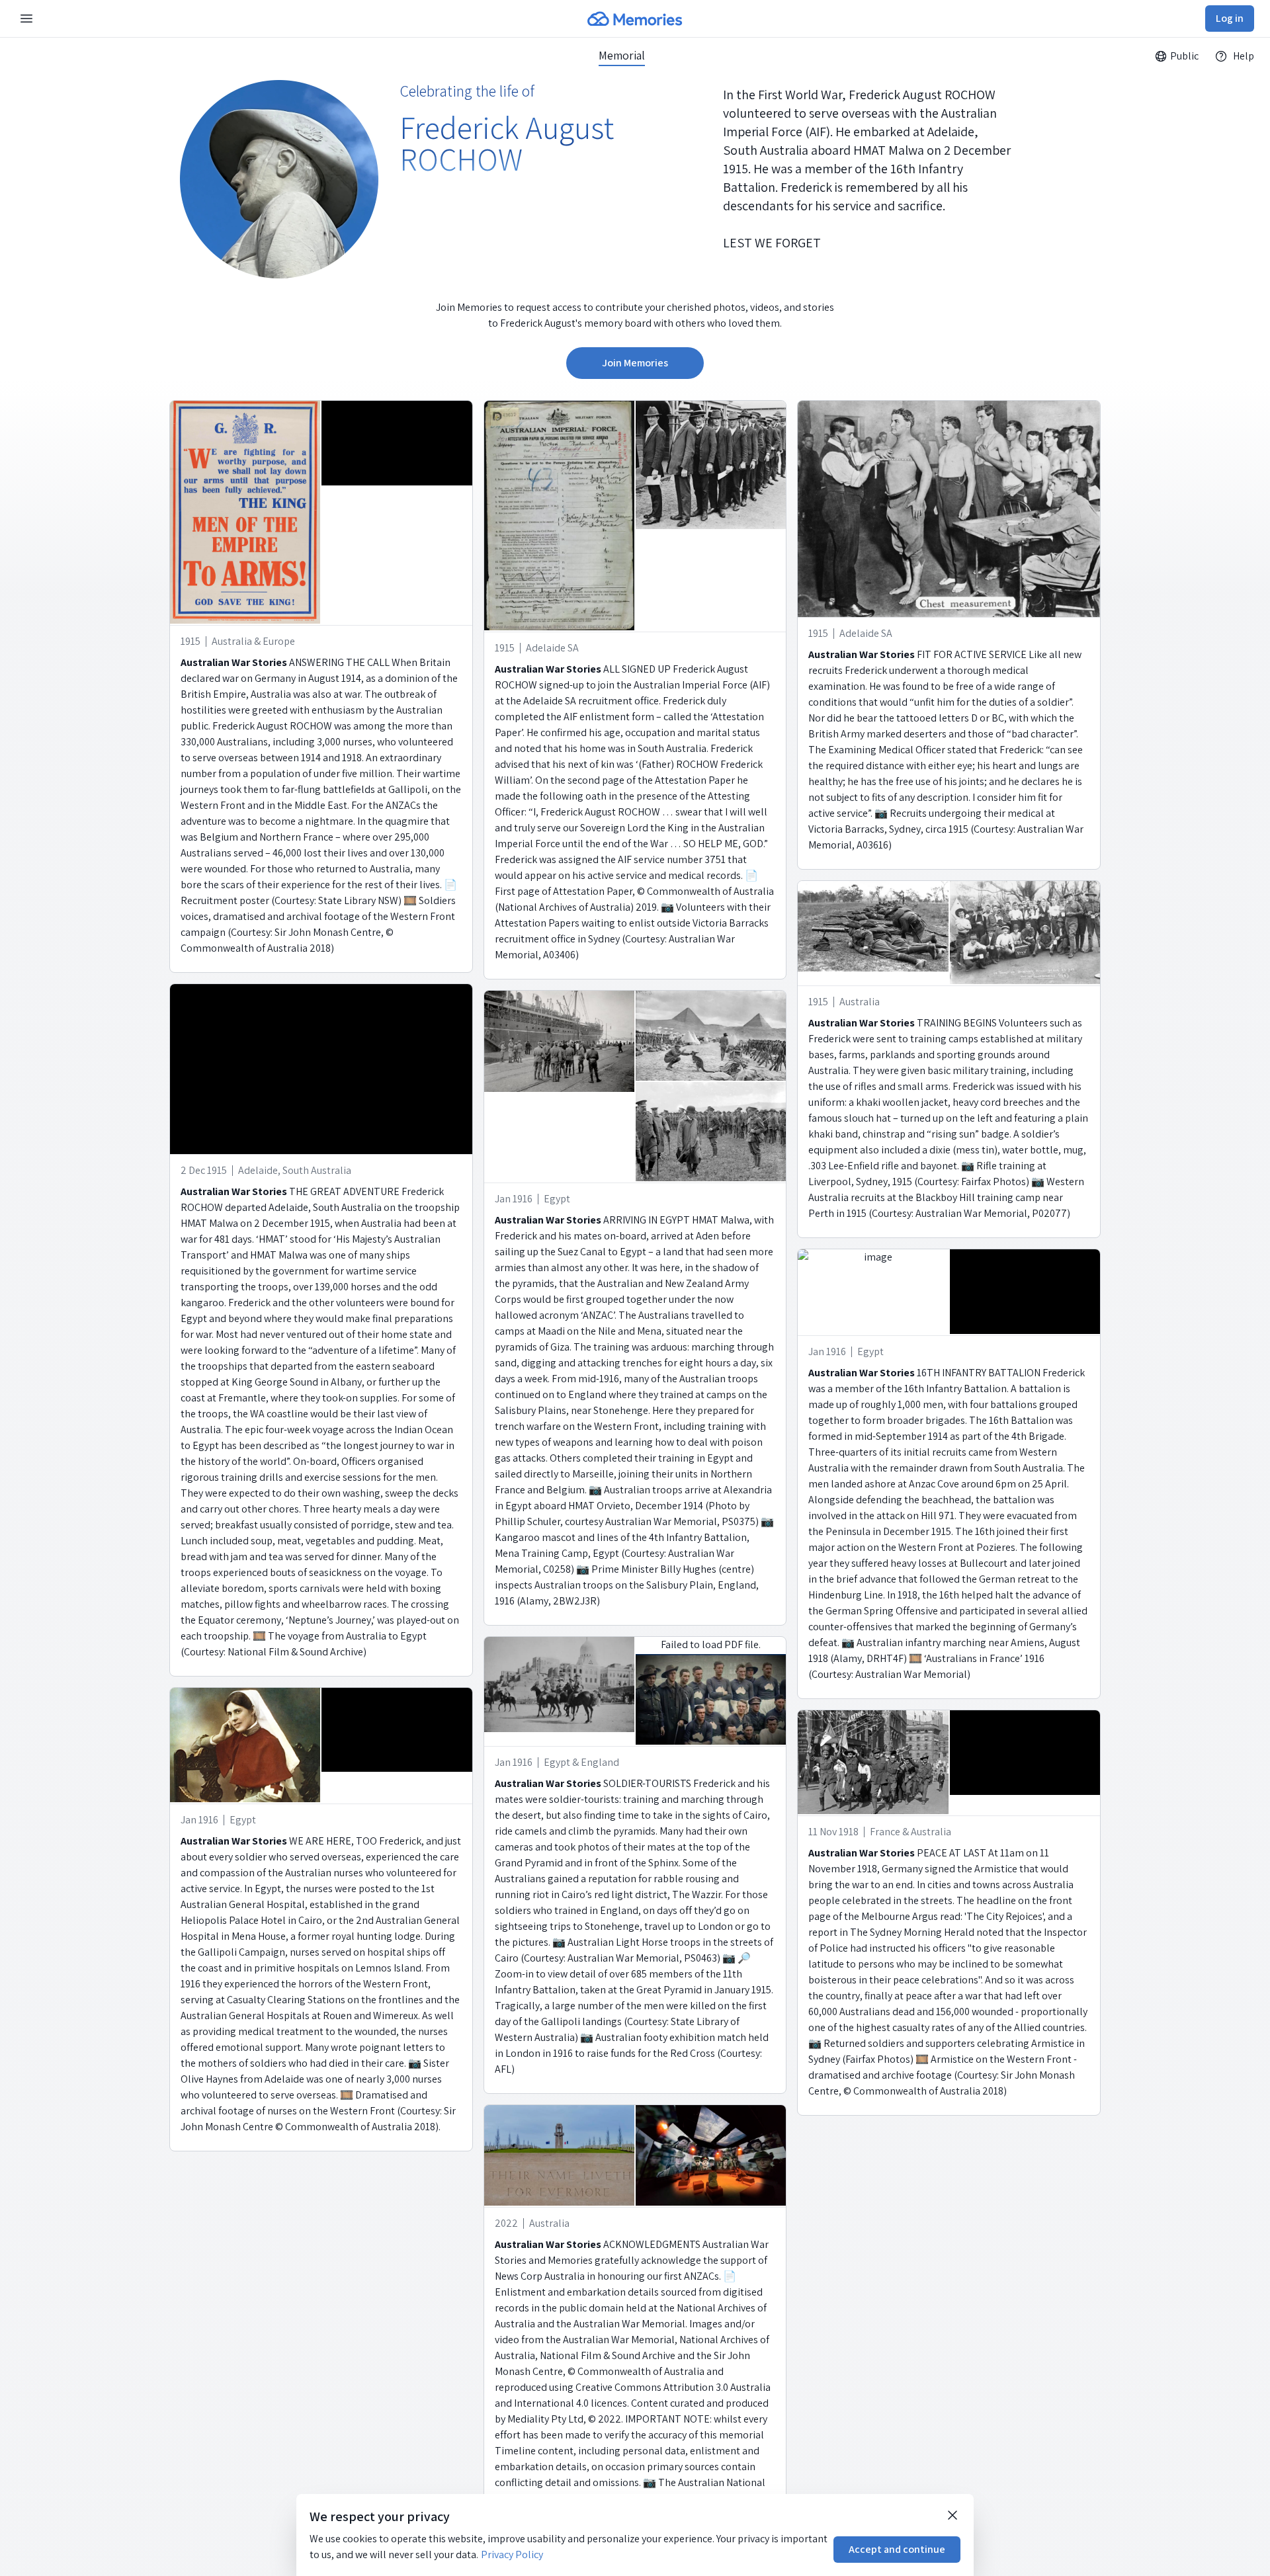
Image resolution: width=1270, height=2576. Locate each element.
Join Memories (635, 363)
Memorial (622, 56)
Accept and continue (897, 2549)
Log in (1230, 18)
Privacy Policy (512, 2555)
